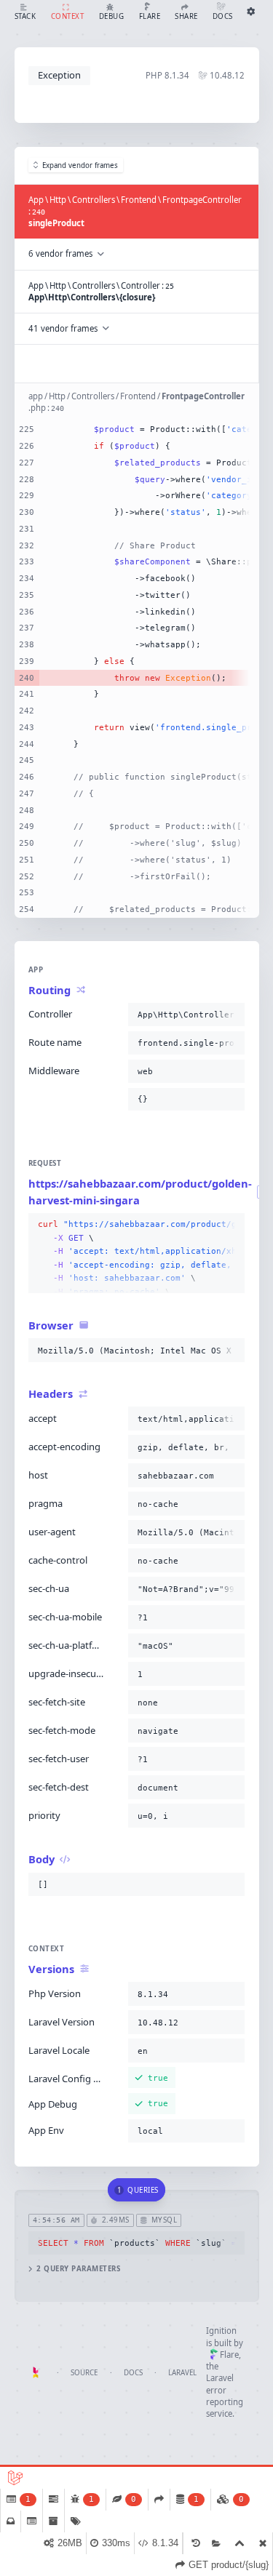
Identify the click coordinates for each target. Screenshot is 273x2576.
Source (84, 2373)
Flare (229, 2355)
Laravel (182, 2373)
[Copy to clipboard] (231, 1015)
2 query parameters (78, 2269)
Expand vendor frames (80, 165)
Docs (133, 2373)
